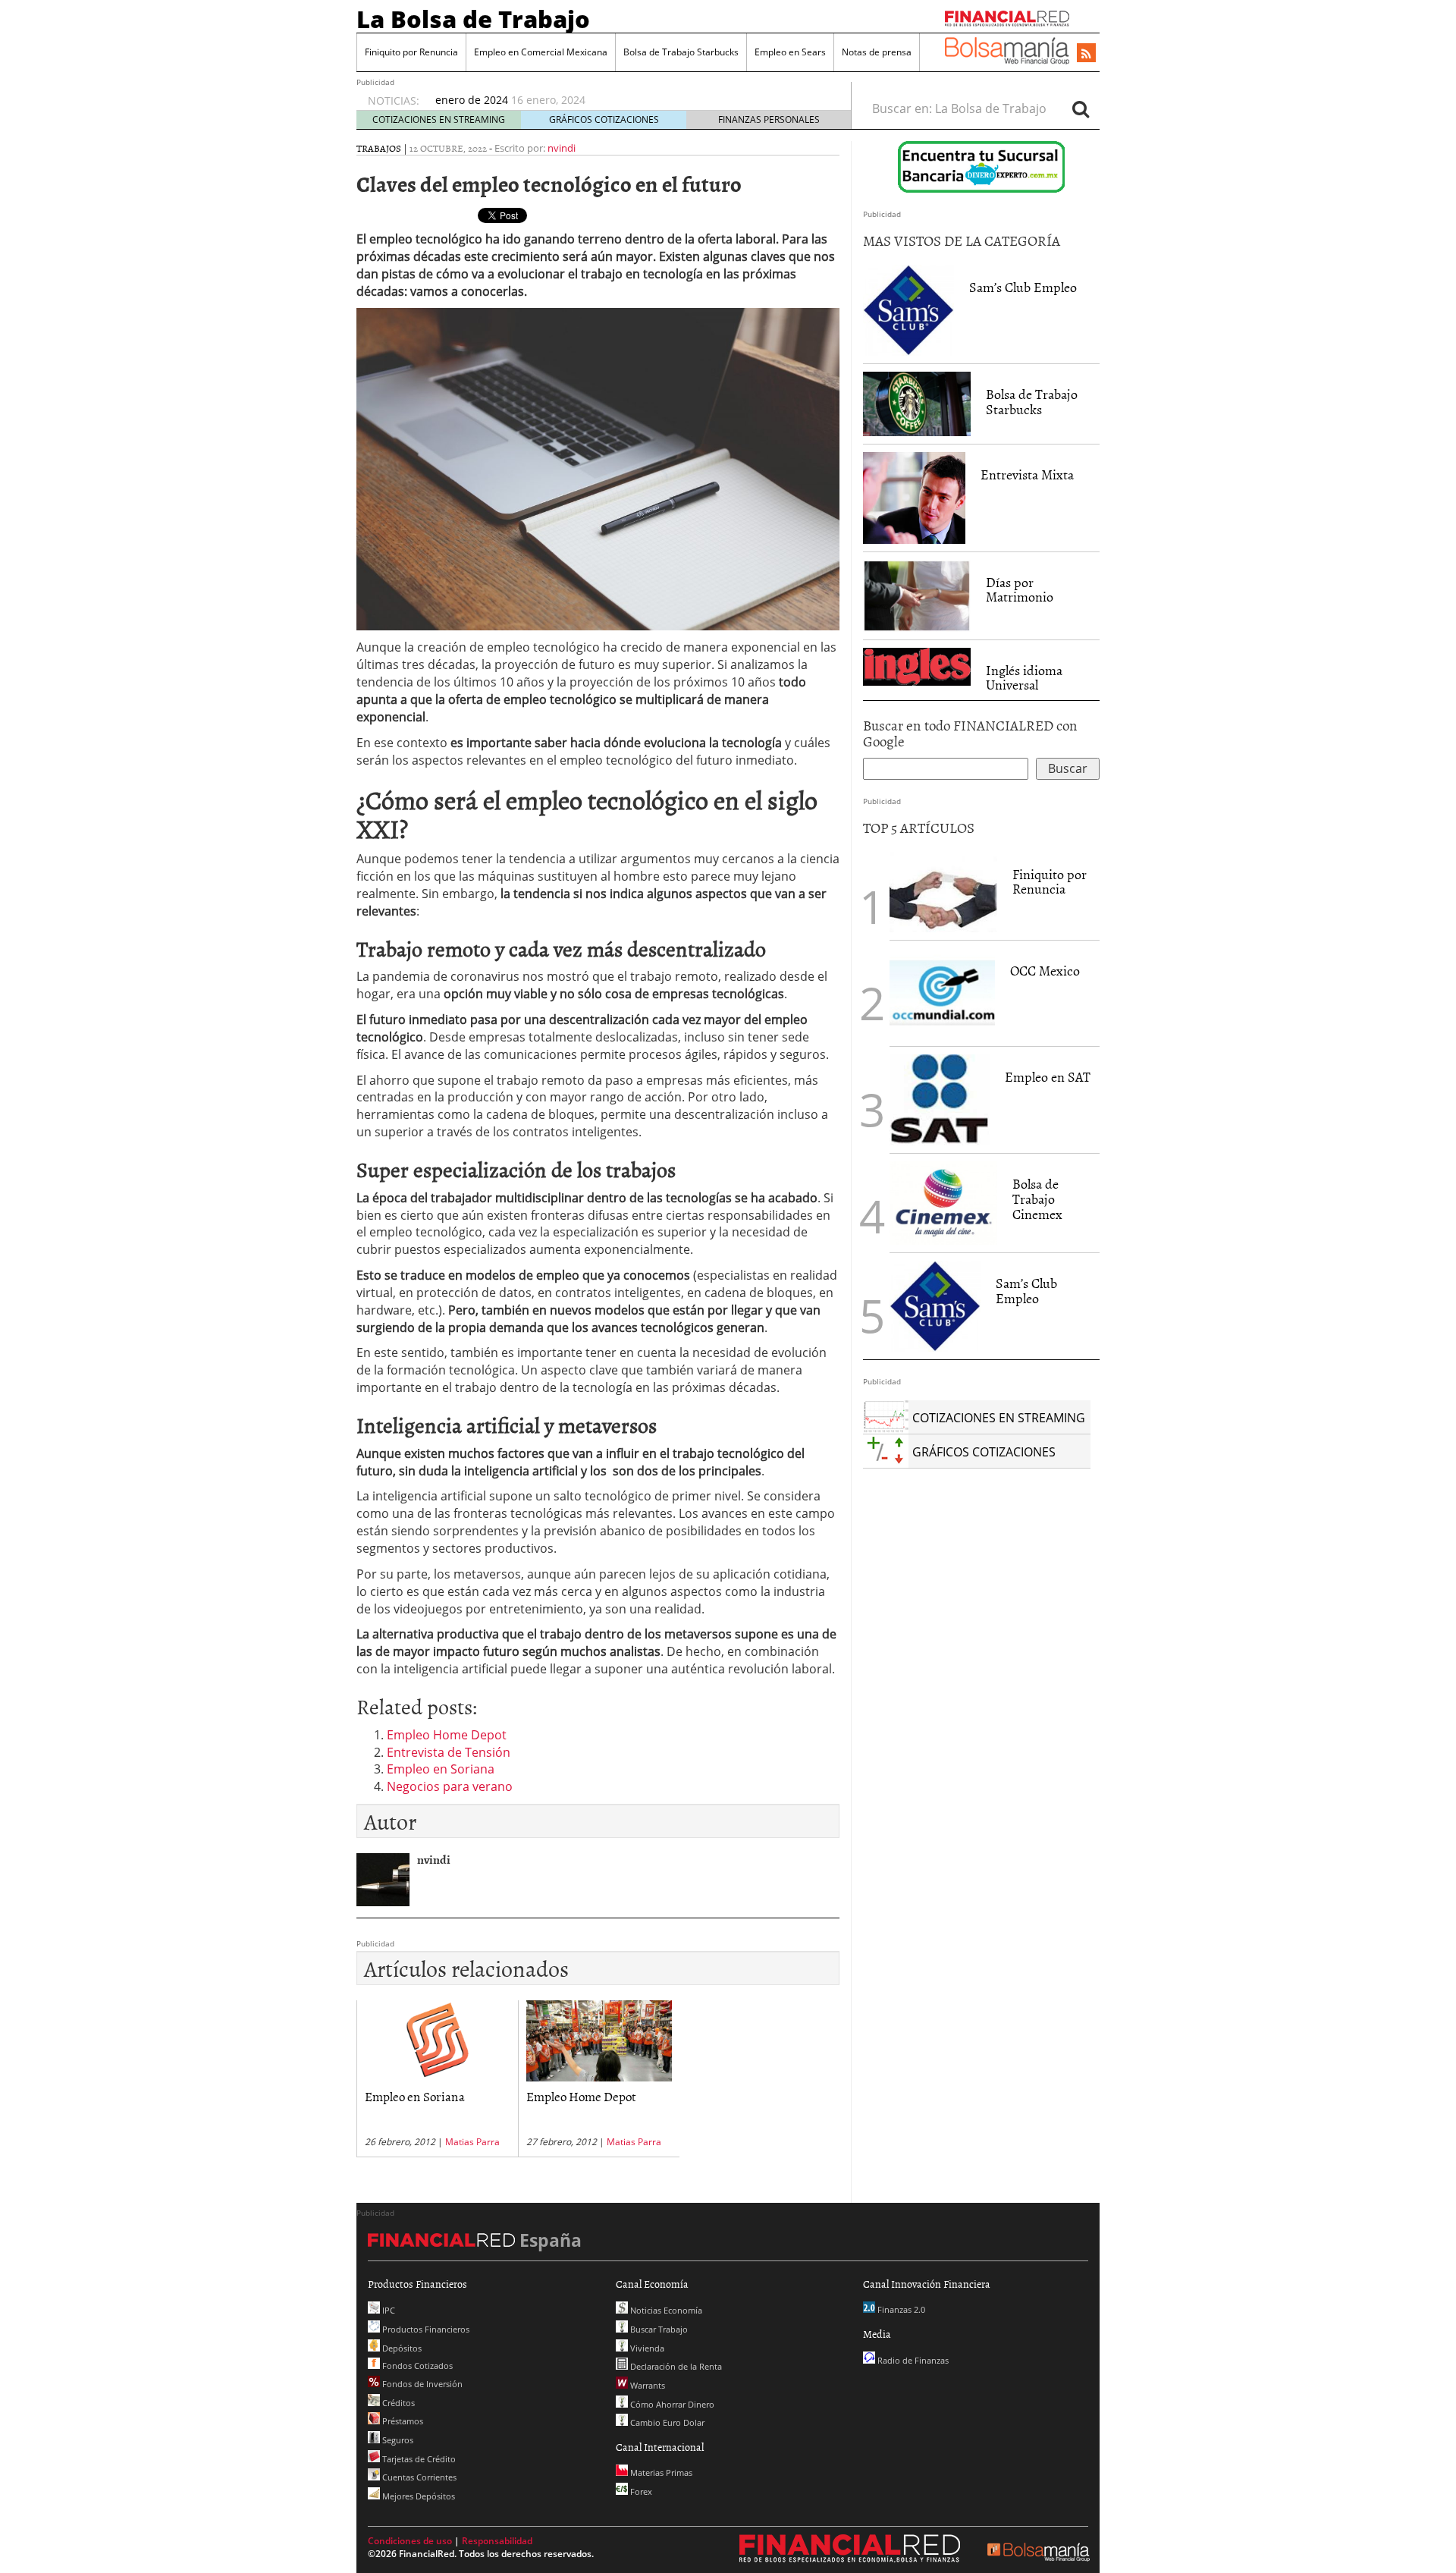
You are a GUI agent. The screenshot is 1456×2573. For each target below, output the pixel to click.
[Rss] (1086, 54)
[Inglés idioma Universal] (917, 667)
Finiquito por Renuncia (411, 52)
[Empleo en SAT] (940, 1100)
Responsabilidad (497, 2541)
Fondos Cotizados (416, 2366)
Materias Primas (660, 2472)
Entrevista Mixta (1027, 474)
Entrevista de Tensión (449, 1752)
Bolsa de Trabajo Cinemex (1037, 1199)
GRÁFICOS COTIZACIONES (604, 119)
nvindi (562, 148)
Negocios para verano (450, 1786)
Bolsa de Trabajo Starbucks (681, 52)
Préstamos (402, 2421)
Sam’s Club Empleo (1023, 287)
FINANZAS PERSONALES (769, 119)
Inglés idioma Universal (1024, 678)
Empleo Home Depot (447, 1735)
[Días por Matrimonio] (917, 596)
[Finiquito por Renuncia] (943, 892)
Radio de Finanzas (912, 2360)
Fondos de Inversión (421, 2384)
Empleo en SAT (1048, 1077)
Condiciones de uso (410, 2541)
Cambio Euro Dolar (666, 2422)
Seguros (397, 2440)
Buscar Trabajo (658, 2329)
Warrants (646, 2385)
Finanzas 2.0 (900, 2309)
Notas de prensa (877, 52)
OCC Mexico (1045, 971)
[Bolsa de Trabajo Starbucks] (917, 404)
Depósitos (401, 2348)
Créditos (397, 2403)
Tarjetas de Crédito (418, 2459)
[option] (629, 93)
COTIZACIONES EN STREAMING (439, 119)
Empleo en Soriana (441, 1769)
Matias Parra (472, 2142)
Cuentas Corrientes (418, 2477)
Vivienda (646, 2348)
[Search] (1081, 108)
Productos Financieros (425, 2329)
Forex (640, 2491)
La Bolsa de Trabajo (473, 19)
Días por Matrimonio (1020, 590)
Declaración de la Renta (675, 2366)
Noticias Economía (665, 2310)
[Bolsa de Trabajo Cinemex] (943, 1203)
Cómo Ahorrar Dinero (671, 2404)
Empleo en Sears (790, 52)
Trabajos (379, 148)
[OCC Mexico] (942, 994)
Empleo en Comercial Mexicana (541, 52)
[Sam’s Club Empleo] (908, 310)
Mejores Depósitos (417, 2496)
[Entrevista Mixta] (914, 498)
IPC (388, 2310)
